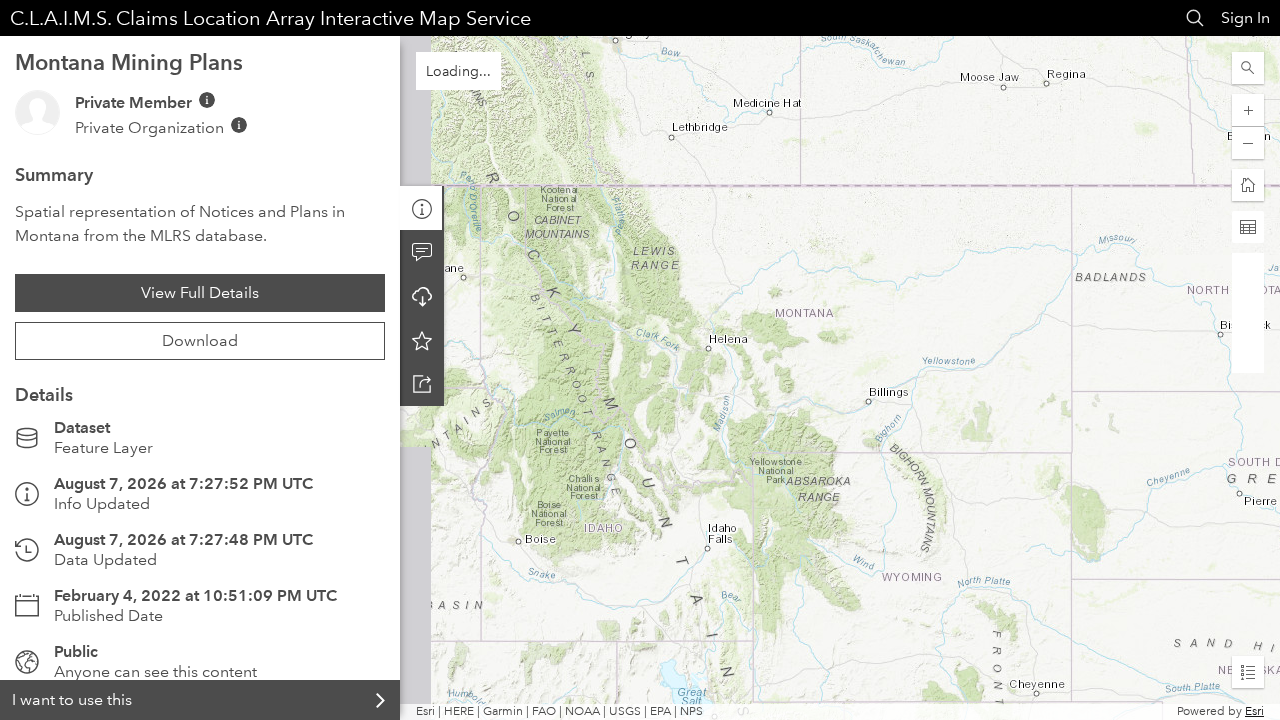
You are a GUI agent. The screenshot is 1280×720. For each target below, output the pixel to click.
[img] (207, 100)
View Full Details (200, 292)
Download (200, 340)
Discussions (422, 252)
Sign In (1245, 17)
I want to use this (72, 699)
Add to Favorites (422, 340)
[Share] (422, 384)
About (422, 208)
